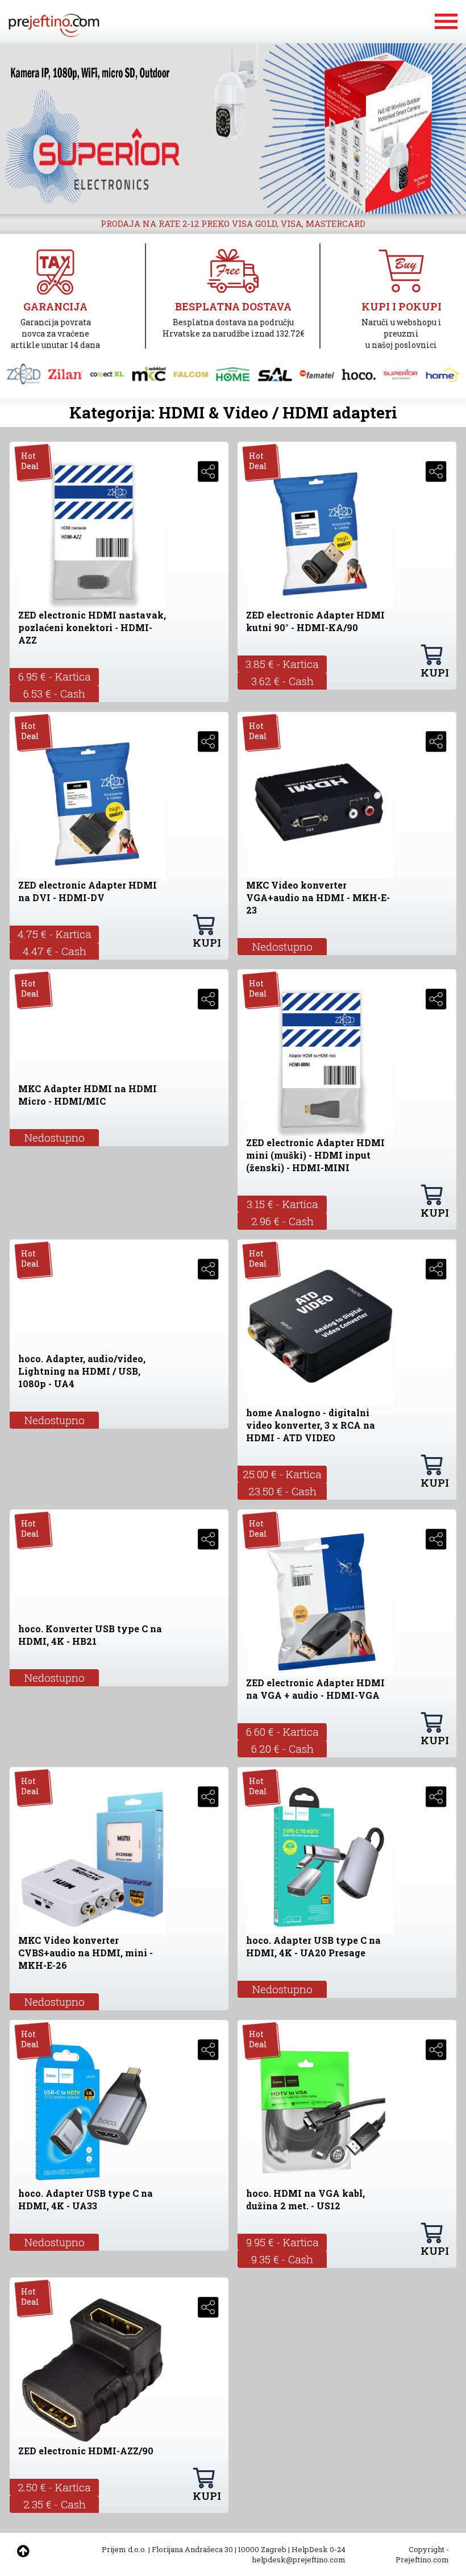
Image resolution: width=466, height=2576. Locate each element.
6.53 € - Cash (54, 693)
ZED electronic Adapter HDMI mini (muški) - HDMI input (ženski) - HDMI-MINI (315, 1155)
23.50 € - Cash (282, 1491)
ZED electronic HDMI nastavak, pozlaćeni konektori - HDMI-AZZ (92, 627)
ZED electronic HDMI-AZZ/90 (86, 2451)
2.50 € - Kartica (54, 2487)
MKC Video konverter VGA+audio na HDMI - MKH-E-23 (318, 897)
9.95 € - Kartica (282, 2242)
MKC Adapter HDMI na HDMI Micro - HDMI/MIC (88, 1095)
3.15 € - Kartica (282, 1204)
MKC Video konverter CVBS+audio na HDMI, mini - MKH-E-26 (86, 1953)
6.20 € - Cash (282, 1749)
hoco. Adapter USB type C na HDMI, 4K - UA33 (86, 2199)
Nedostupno (282, 946)
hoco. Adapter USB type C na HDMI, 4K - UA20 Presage (313, 1946)
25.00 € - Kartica (282, 1474)
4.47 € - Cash (55, 951)
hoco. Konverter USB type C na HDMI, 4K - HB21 (90, 1635)
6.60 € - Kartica (282, 1731)
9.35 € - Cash (282, 2259)
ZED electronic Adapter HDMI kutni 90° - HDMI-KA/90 (315, 621)
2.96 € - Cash (282, 1221)
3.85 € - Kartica (282, 664)
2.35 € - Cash (55, 2504)
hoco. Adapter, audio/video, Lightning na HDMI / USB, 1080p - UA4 (82, 1371)
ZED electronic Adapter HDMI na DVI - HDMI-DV (88, 891)
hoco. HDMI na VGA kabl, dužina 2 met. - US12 (305, 2199)
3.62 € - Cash (282, 681)
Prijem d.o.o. (124, 2549)
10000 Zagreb (262, 2549)
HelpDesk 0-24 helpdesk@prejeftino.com (299, 2554)
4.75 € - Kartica (55, 934)
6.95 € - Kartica (55, 676)
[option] (233, 128)
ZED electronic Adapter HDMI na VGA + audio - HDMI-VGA (315, 1689)
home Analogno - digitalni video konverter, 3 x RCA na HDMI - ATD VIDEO (311, 1425)
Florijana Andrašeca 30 (192, 2549)
